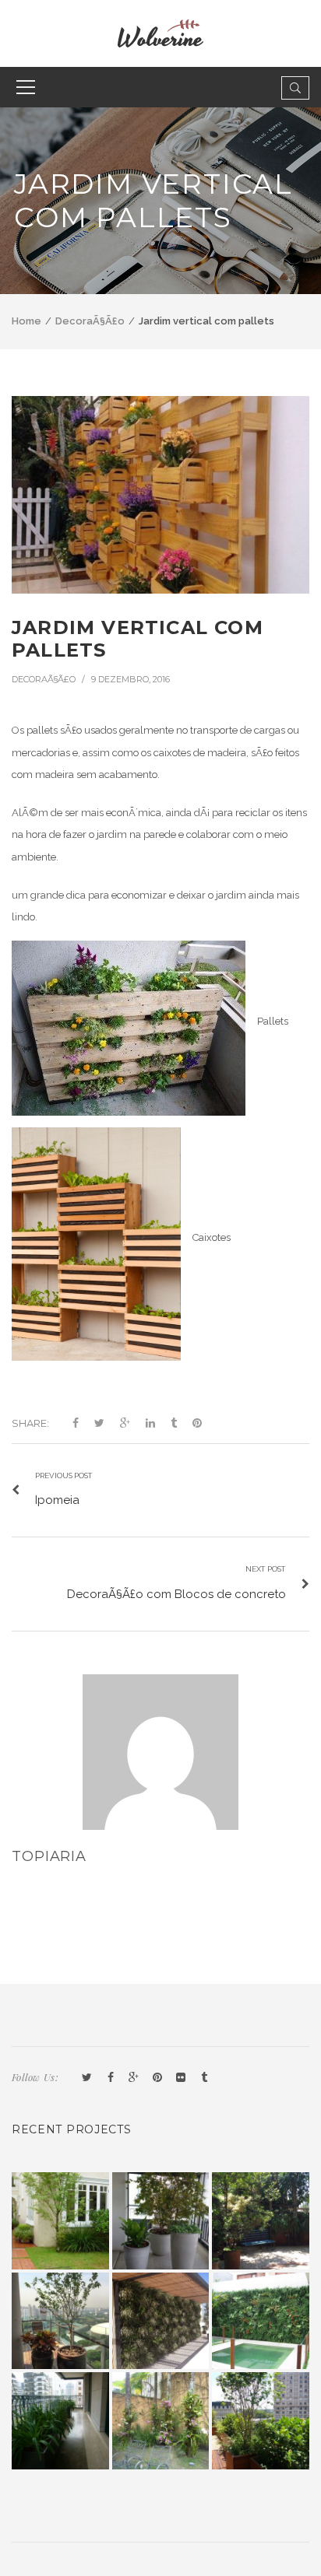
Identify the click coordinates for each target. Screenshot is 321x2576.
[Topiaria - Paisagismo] (160, 32)
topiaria (49, 1856)
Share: (30, 1423)
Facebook (111, 2078)
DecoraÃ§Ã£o (90, 321)
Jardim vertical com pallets (138, 639)
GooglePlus (134, 2078)
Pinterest (157, 2078)
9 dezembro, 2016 (131, 679)
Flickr (181, 2078)
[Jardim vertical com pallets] (160, 495)
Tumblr (204, 2078)
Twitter (87, 2078)
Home (26, 321)
